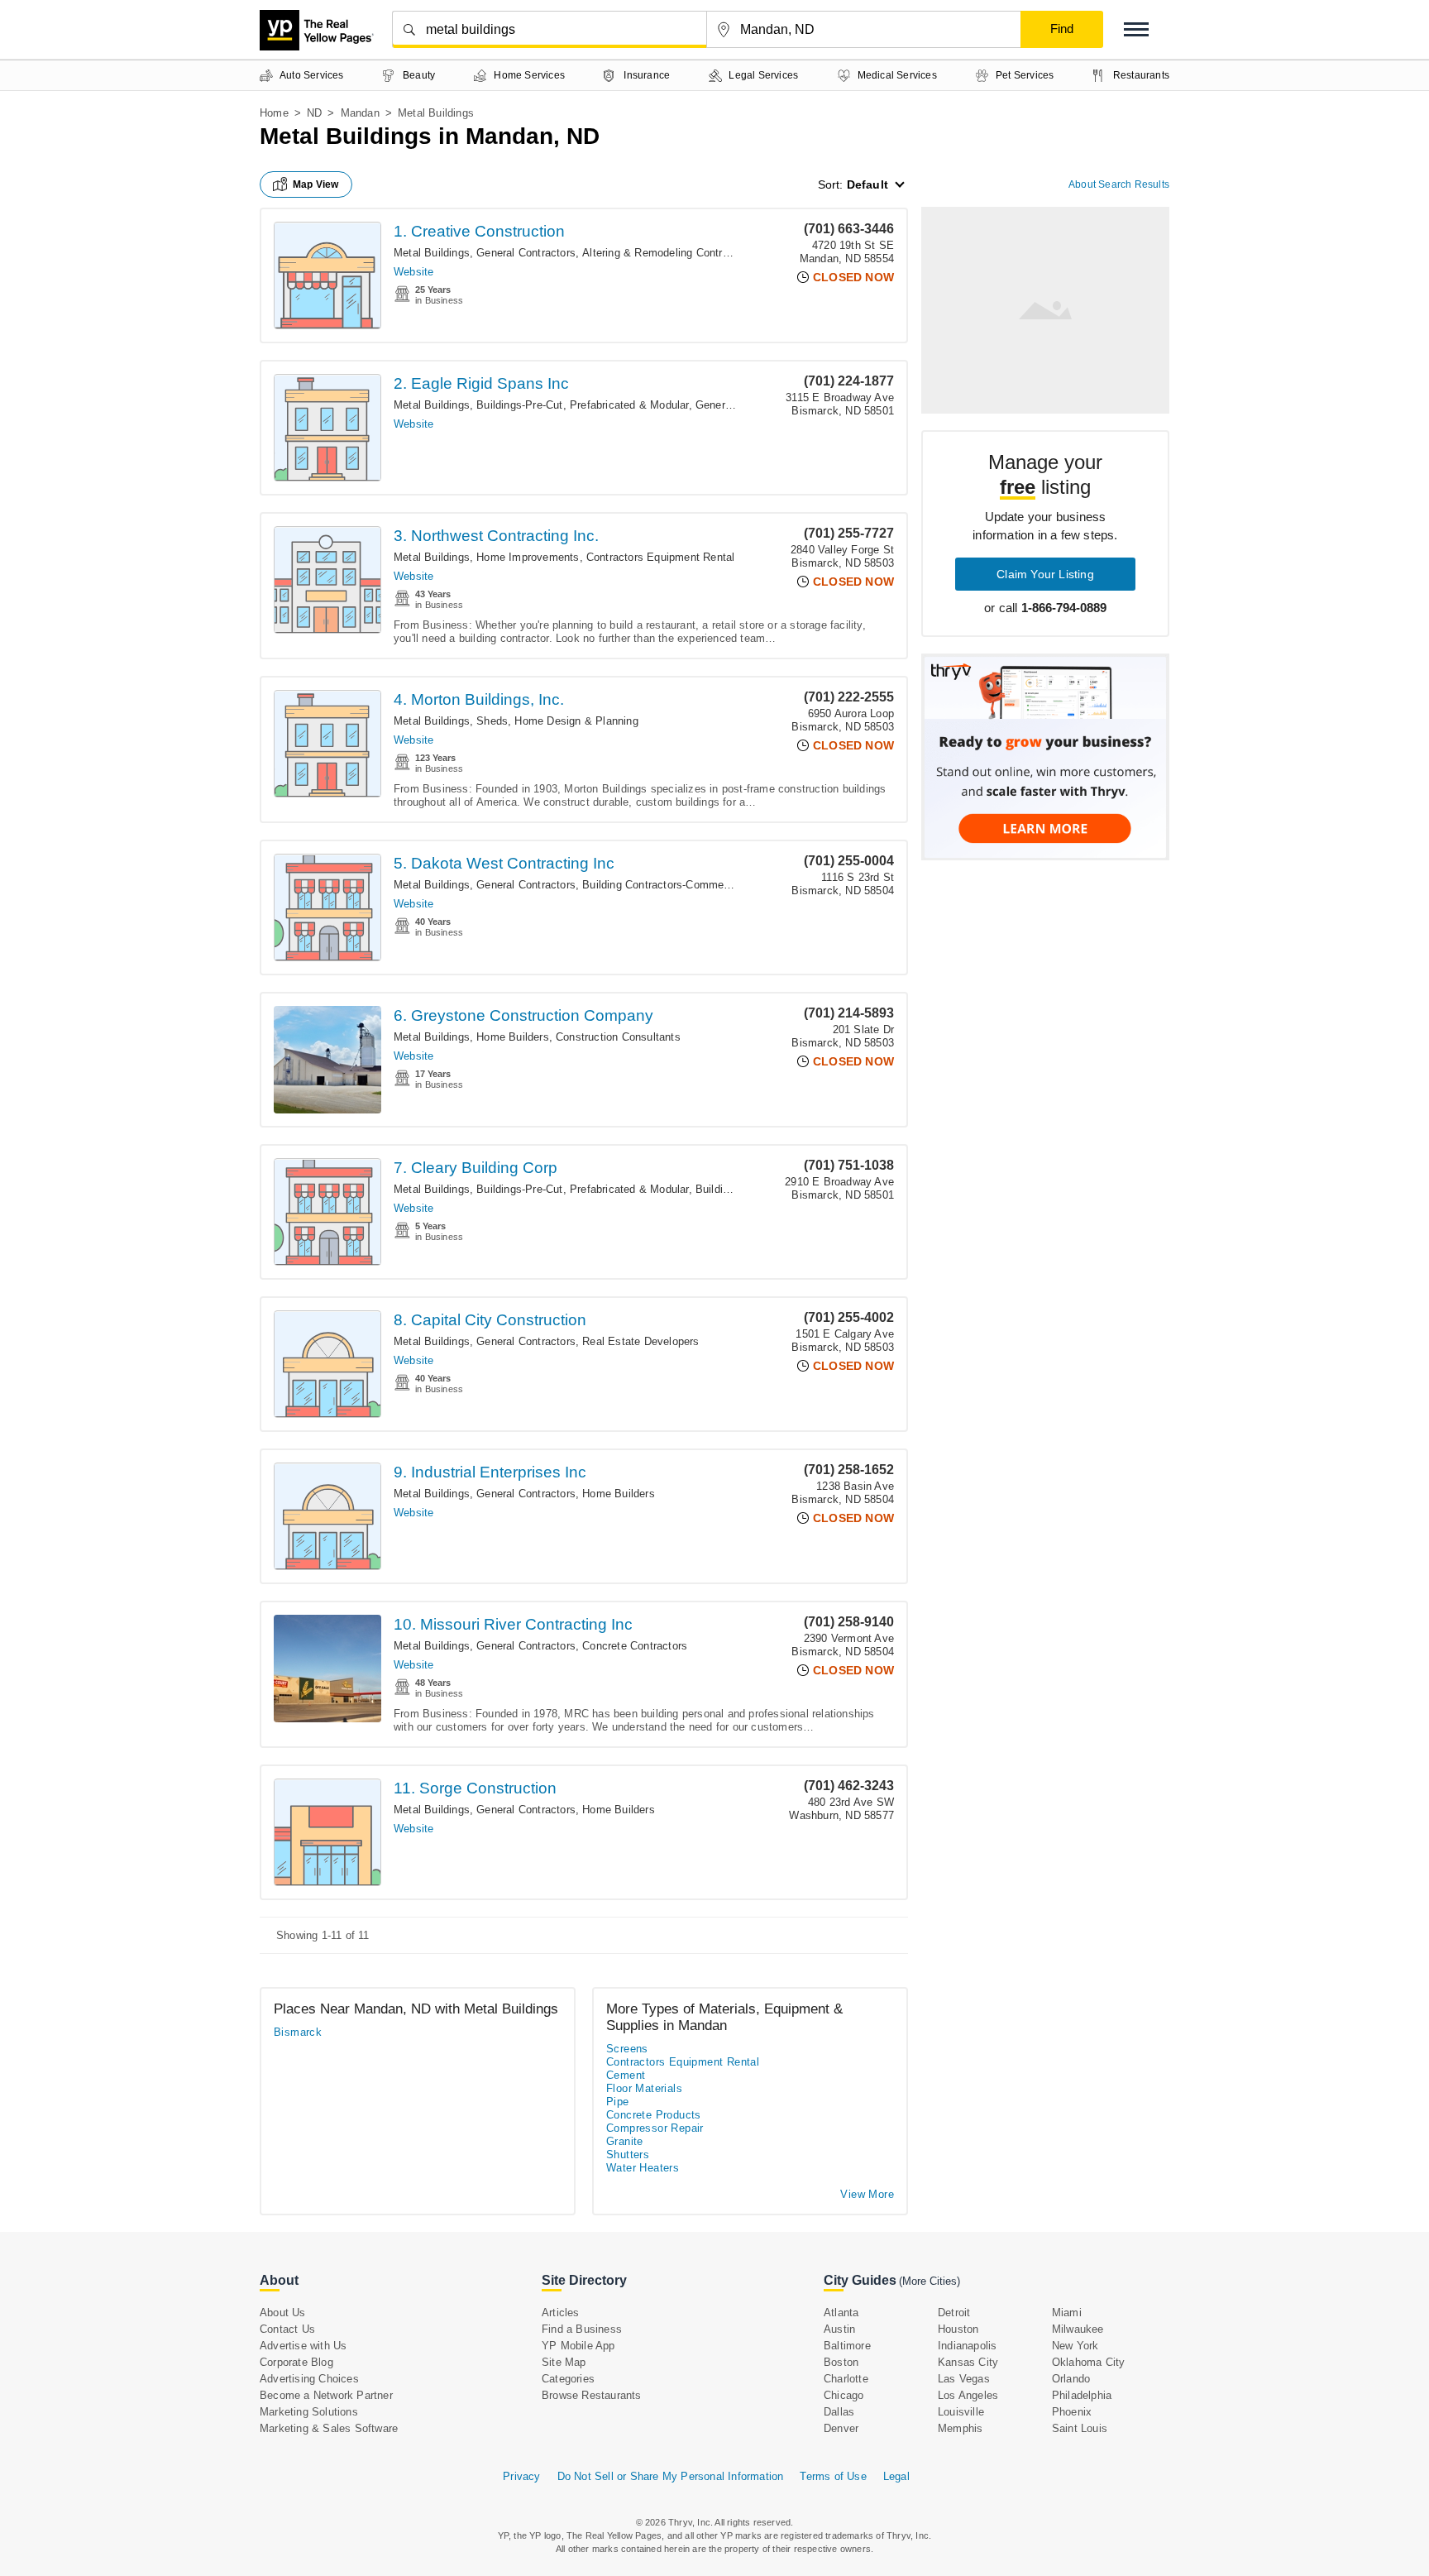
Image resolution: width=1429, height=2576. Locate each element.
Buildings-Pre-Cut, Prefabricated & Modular (582, 405)
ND (314, 113)
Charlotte (846, 2379)
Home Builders (513, 1037)
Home (274, 113)
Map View (316, 184)
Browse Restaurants (592, 2395)
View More (867, 2194)
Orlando (1071, 2379)
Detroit (954, 2313)
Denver (841, 2428)
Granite (625, 2141)
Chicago (844, 2395)
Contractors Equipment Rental (661, 557)
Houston (958, 2329)
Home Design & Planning (576, 721)
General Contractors (526, 253)
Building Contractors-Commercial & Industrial (693, 885)
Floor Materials (644, 2088)
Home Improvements (528, 557)
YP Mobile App (578, 2346)
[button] (1136, 29)
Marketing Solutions (309, 2412)
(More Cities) (930, 2281)
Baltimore (847, 2346)
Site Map (564, 2362)
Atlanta (841, 2313)
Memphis (960, 2428)
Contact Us (287, 2329)
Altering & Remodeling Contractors (668, 253)
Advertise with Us (303, 2346)
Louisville (961, 2412)
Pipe (618, 2102)
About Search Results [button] (1119, 184)
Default (867, 184)
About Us (283, 2313)
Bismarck (298, 2032)
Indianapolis (967, 2346)
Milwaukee (1078, 2329)
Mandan (360, 113)
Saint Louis (1080, 2428)
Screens (627, 2049)
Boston (841, 2362)
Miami (1067, 2313)
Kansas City (968, 2362)
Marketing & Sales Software (329, 2428)
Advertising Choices (309, 2379)
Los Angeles (968, 2395)
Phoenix (1072, 2412)
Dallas (839, 2412)
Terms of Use (833, 2476)
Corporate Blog (296, 2362)
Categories (568, 2379)
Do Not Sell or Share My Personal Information (671, 2476)
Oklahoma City (1089, 2362)
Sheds (492, 721)
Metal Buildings (432, 253)
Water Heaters (643, 2168)
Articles (561, 2313)
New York (1075, 2346)
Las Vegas (964, 2379)
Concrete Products (654, 2115)
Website (413, 272)
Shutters (628, 2155)
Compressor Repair (655, 2128)
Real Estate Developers (640, 1341)
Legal (896, 2476)
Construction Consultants (618, 1037)
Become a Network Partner (326, 2395)
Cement (626, 2075)
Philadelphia (1082, 2395)
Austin (839, 2329)
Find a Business (582, 2329)
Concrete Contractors (635, 1646)
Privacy (521, 2476)
